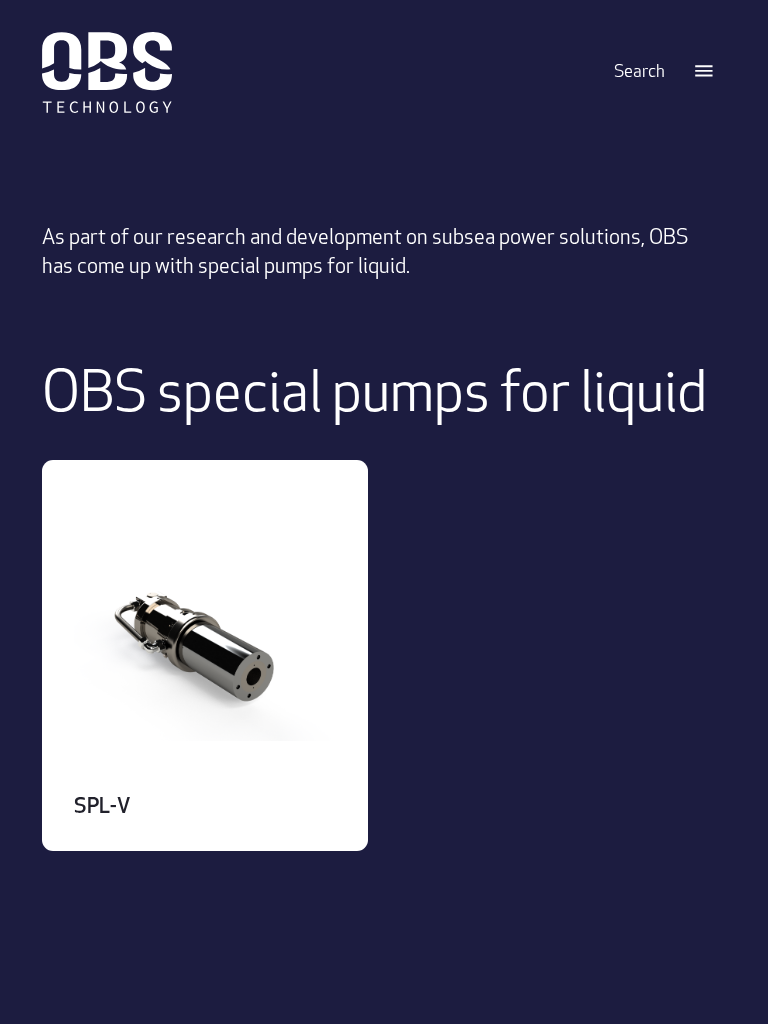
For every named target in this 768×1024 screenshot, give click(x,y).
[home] (324, 72)
